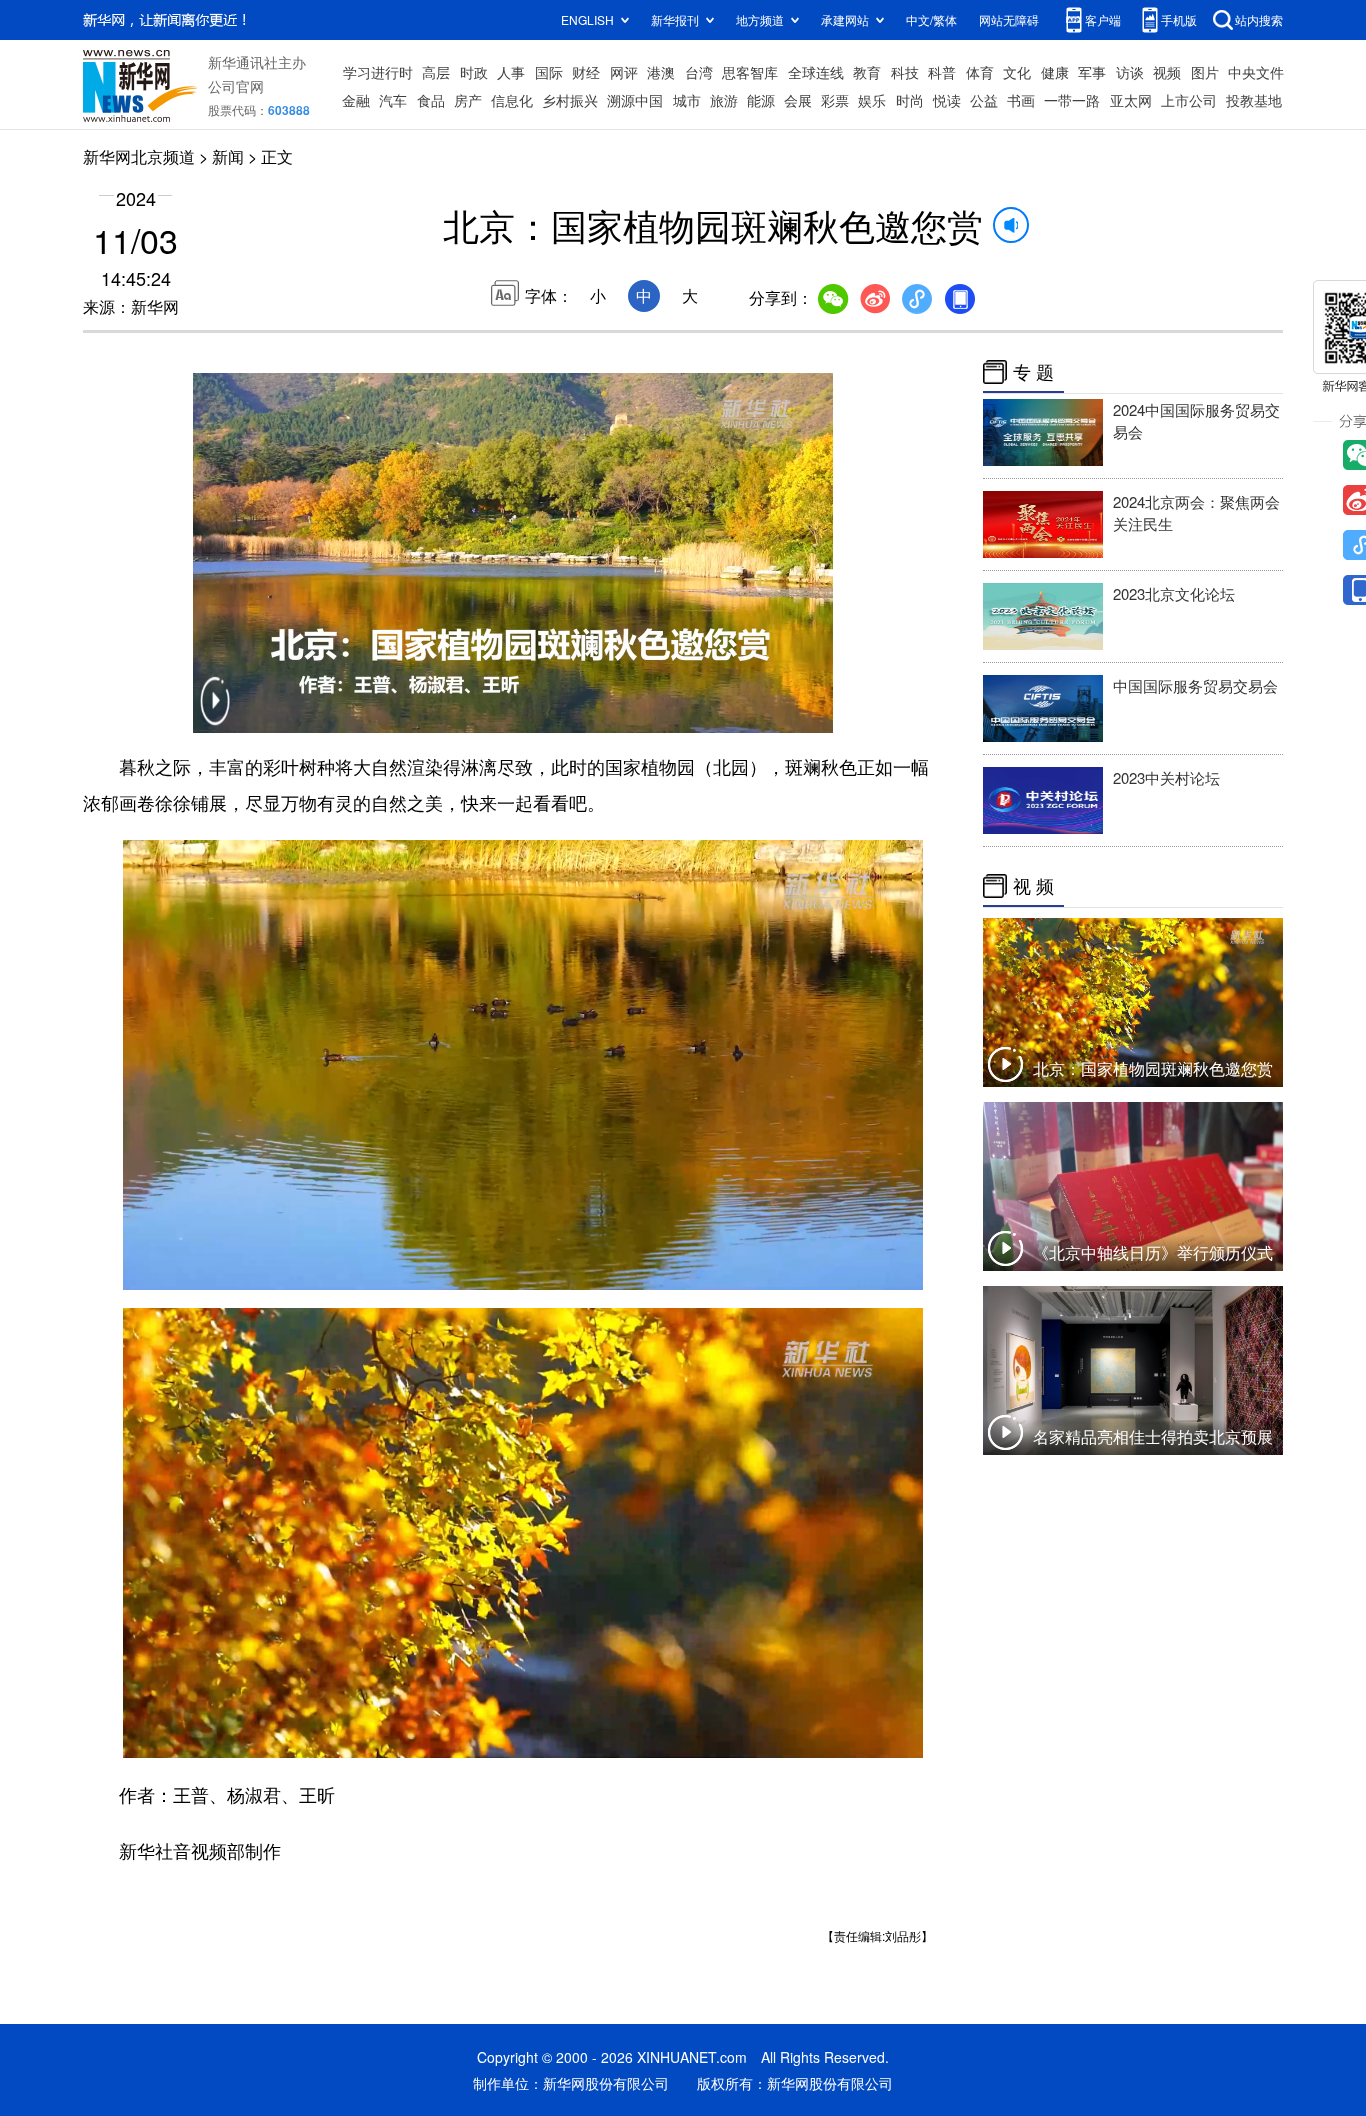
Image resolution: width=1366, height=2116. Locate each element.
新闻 (228, 156)
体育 (980, 72)
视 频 (1033, 886)
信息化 (512, 100)
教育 (867, 72)
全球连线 (816, 72)
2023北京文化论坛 (1174, 593)
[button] (215, 713)
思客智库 (750, 72)
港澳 (661, 72)
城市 (687, 100)
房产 (468, 100)
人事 (511, 72)
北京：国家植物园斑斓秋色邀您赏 (1153, 1068)
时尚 (910, 100)
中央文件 (1256, 72)
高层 (436, 72)
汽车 (393, 100)
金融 (356, 100)
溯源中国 (635, 100)
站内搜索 (1259, 19)
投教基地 (1254, 100)
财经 (586, 72)
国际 (549, 72)
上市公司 (1189, 100)
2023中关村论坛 (1166, 777)
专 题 (1033, 372)
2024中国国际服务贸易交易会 (1196, 420)
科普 (942, 72)
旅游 (724, 100)
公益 (984, 100)
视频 (1167, 72)
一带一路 (1072, 100)
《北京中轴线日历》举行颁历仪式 (1153, 1252)
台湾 (699, 72)
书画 (1021, 100)
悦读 (947, 100)
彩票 (835, 100)
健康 (1055, 72)
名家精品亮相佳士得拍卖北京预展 (1153, 1436)
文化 (1017, 72)
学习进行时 (378, 72)
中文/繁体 (931, 19)
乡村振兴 (570, 100)
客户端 (1103, 19)
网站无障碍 (1009, 19)
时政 (474, 72)
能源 (761, 100)
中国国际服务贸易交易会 (1195, 685)
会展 (798, 100)
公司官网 (236, 86)
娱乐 (872, 100)
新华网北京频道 (139, 156)
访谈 (1130, 72)
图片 (1205, 72)
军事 (1092, 72)
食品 (431, 100)
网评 (624, 72)
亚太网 (1131, 100)
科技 (905, 72)
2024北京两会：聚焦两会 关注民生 (1196, 512)
